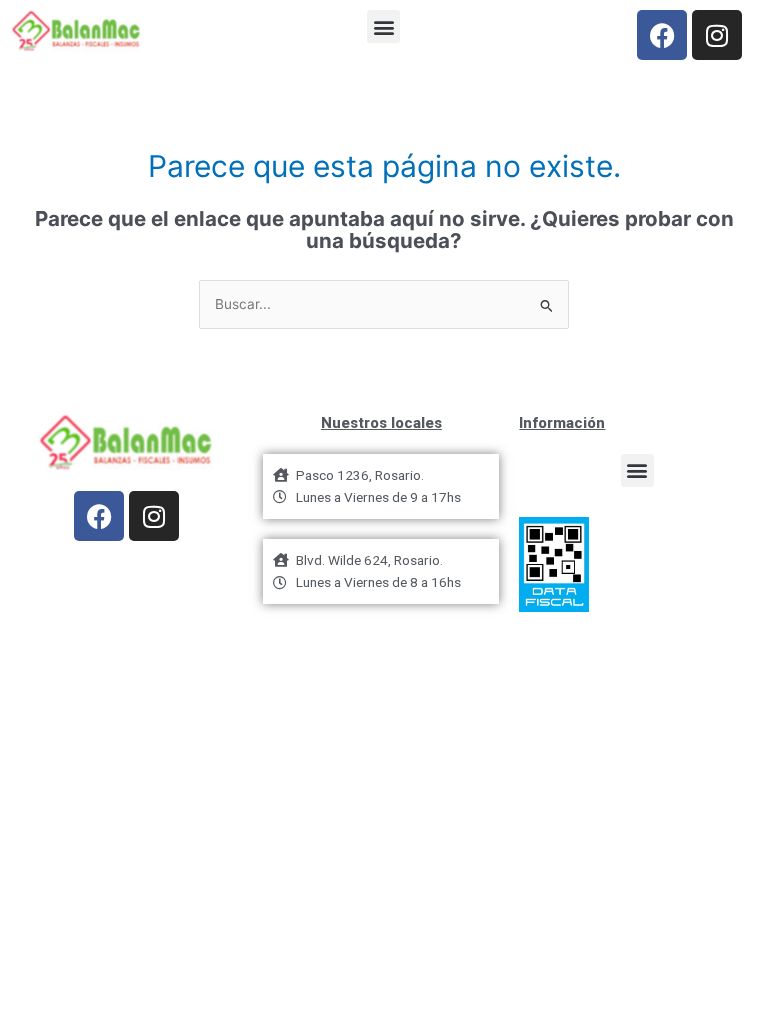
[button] (383, 26)
